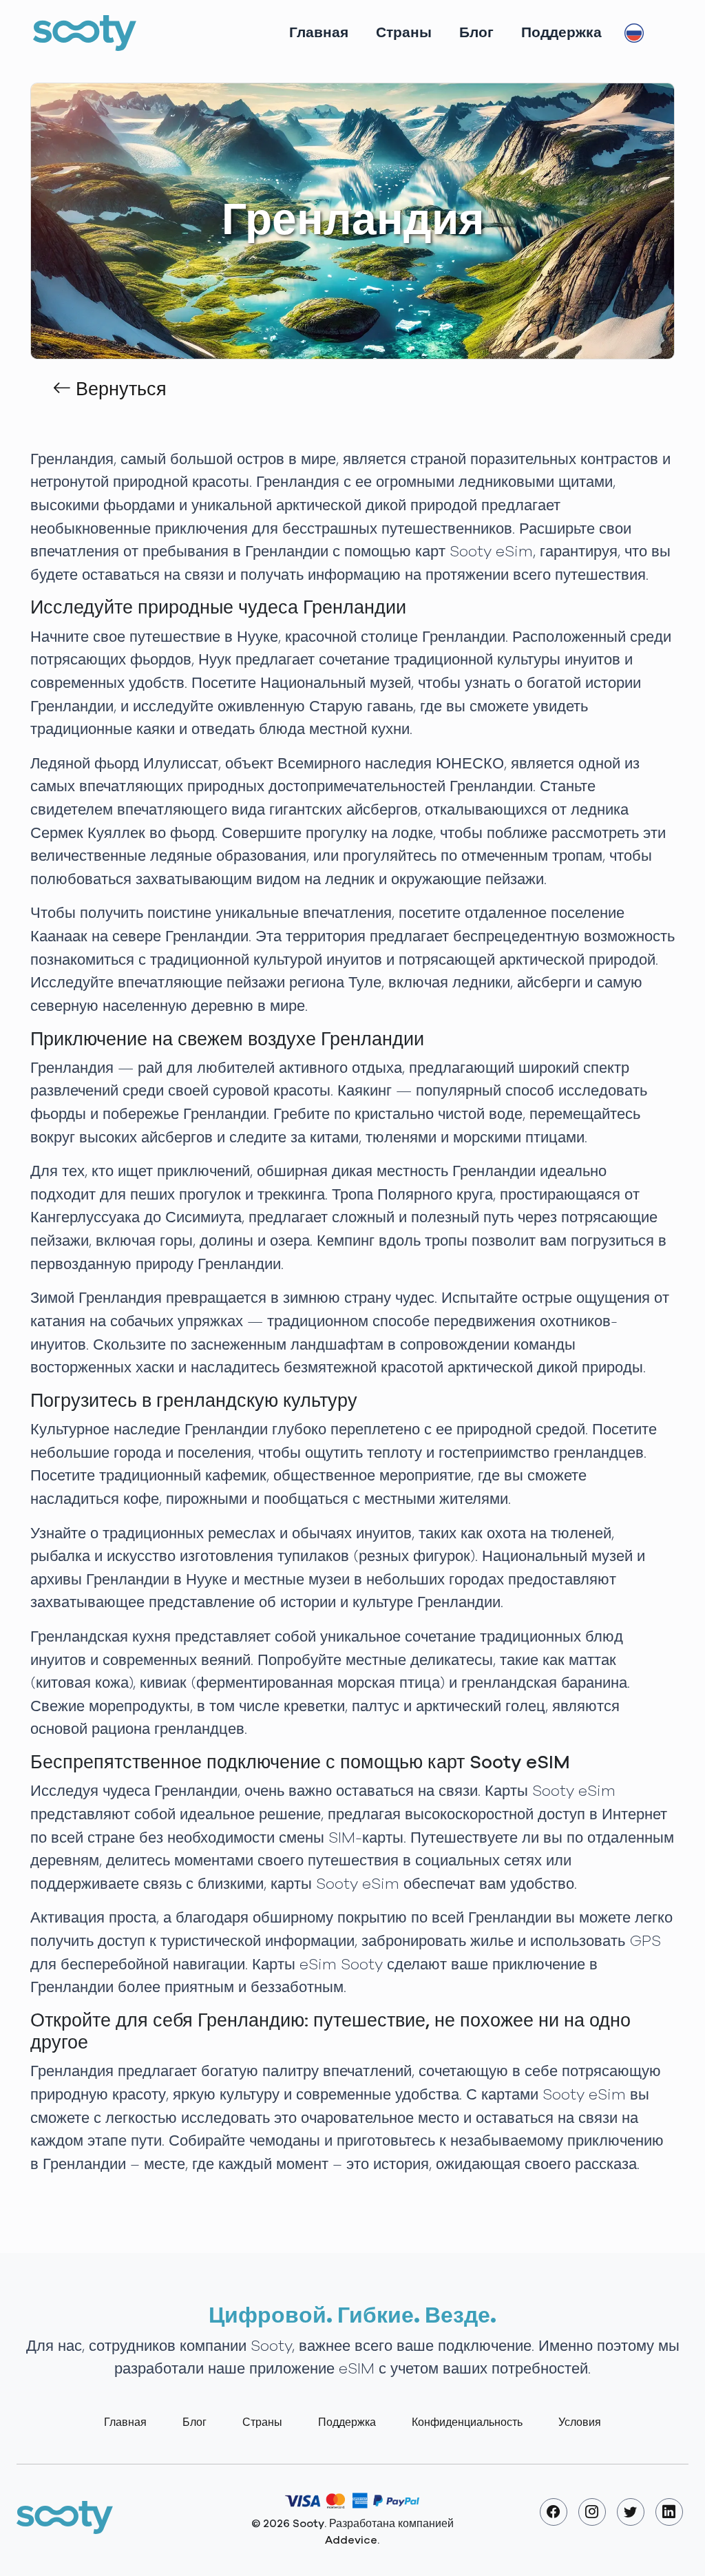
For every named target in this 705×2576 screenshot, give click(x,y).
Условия (580, 2422)
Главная (319, 33)
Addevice (351, 2540)
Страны (404, 33)
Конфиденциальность (467, 2422)
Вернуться (119, 390)
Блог (476, 33)
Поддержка (561, 33)
